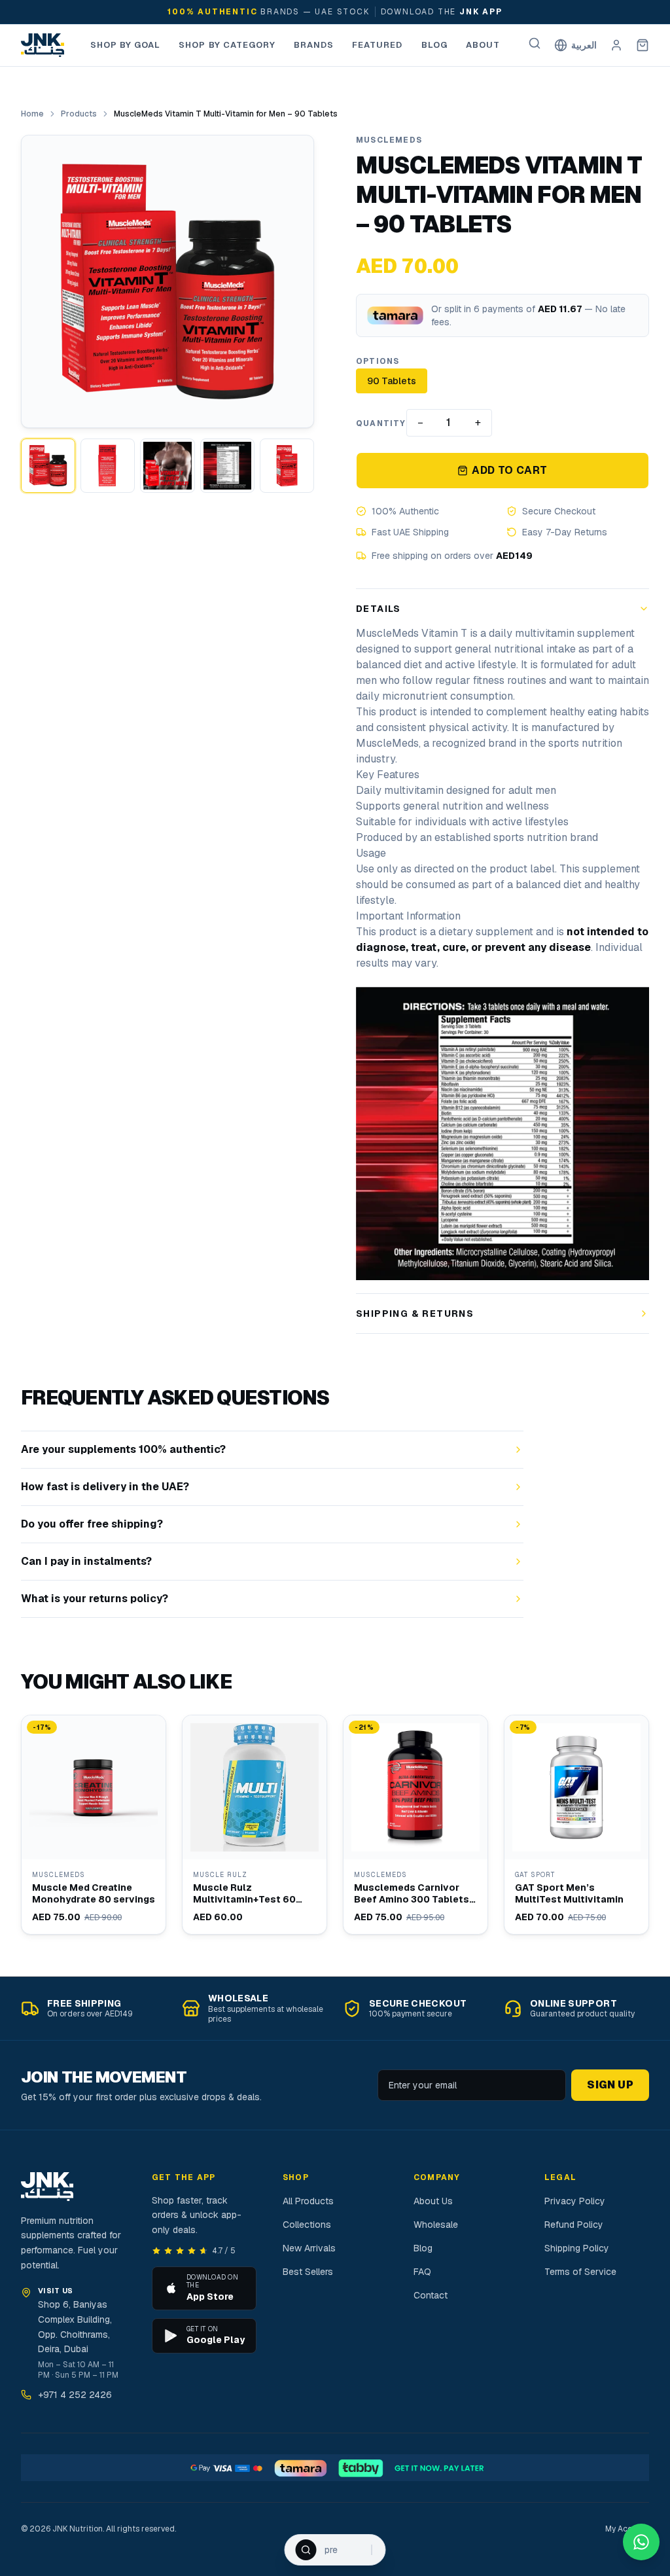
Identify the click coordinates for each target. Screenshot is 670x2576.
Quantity (381, 423)
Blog (434, 45)
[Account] (616, 45)
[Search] (535, 43)
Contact (431, 2295)
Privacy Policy (575, 2201)
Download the (442, 12)
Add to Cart (509, 470)
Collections (307, 2225)
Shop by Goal (125, 45)
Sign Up (610, 2085)
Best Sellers (308, 2272)
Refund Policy (574, 2225)
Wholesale (436, 2225)
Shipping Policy (577, 2248)
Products (79, 114)
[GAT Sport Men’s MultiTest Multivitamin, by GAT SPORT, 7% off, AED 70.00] (576, 1825)
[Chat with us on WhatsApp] (641, 2542)
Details (379, 609)
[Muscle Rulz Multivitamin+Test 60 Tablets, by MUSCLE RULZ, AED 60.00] (255, 1825)
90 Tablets (392, 381)
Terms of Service (580, 2272)
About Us (433, 2201)
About (483, 45)
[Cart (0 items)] (643, 45)
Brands (314, 45)
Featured (377, 45)
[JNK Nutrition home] (43, 45)
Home (32, 114)
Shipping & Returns (415, 1314)
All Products (308, 2201)
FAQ (422, 2272)
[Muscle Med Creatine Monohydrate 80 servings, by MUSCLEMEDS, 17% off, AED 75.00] (94, 1825)
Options (378, 361)
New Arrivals (309, 2248)
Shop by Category (227, 45)
